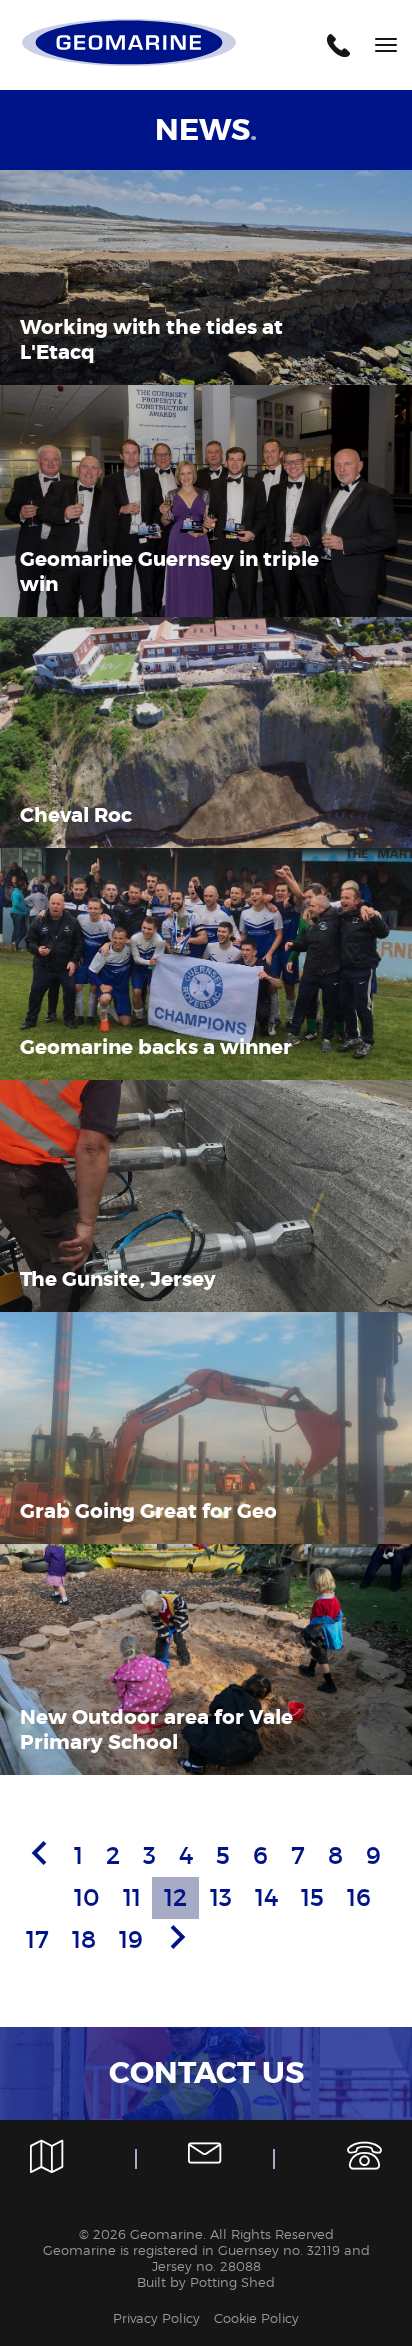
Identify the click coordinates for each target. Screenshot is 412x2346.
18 (84, 1939)
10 (87, 1897)
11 (132, 1897)
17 (37, 1939)
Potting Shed (232, 2282)
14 (266, 1897)
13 (221, 1897)
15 (312, 1897)
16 (359, 1897)
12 (175, 1897)
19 (131, 1939)
